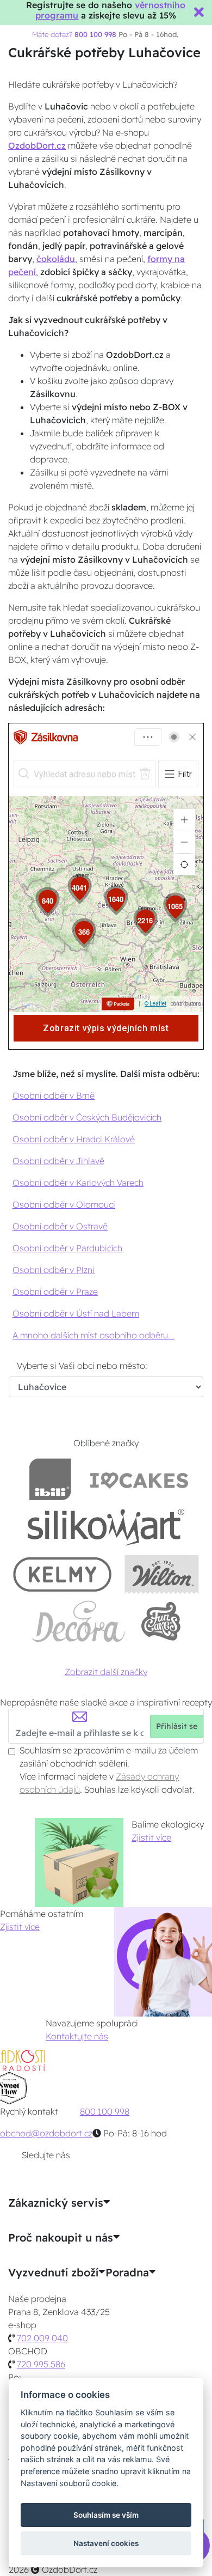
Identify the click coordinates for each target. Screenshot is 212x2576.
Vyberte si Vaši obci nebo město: (82, 1366)
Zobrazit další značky (106, 1672)
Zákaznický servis (56, 2203)
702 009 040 (42, 2338)
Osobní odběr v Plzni (54, 1270)
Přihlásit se (177, 1726)
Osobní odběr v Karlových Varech (78, 1183)
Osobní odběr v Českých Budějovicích (87, 1117)
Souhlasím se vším (106, 2515)
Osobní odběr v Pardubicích (67, 1248)
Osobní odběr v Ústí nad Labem (76, 1313)
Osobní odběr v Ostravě (60, 1226)
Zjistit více (151, 1837)
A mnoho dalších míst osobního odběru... (93, 1335)
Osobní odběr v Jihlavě (58, 1161)
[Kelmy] (63, 1574)
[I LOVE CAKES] (139, 1479)
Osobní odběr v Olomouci (64, 1204)
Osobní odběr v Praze (55, 1292)
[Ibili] (50, 1479)
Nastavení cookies (106, 2543)
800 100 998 (105, 2111)
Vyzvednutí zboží (53, 2273)
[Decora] (79, 1621)
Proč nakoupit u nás (61, 2238)
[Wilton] (162, 1574)
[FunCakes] (161, 1621)
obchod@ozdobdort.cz (46, 2133)
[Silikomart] (106, 1527)
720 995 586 (41, 2364)
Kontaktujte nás (77, 2036)
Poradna (127, 2273)
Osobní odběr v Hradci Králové (74, 1139)
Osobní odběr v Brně (54, 1095)
